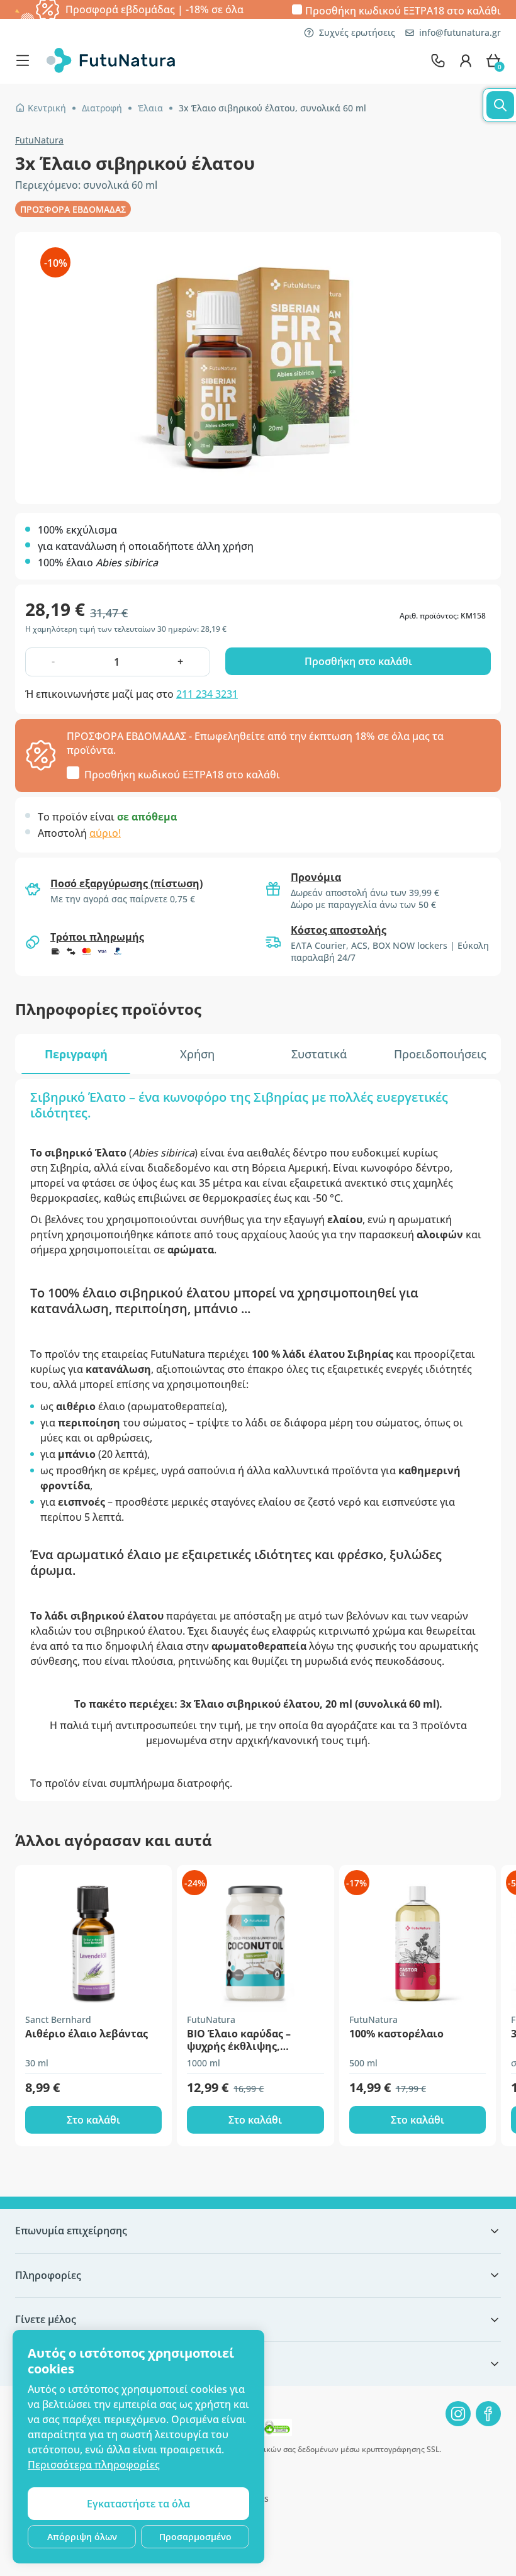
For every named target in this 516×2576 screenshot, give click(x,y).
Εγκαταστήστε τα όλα (138, 2504)
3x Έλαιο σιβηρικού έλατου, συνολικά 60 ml (272, 108)
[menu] (26, 60)
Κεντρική (47, 108)
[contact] (438, 60)
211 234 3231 (207, 694)
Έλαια (150, 108)
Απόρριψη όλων (82, 2537)
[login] (466, 60)
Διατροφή (102, 108)
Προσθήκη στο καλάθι (358, 661)
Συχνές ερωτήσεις (357, 32)
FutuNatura (39, 140)
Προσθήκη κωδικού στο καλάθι (403, 10)
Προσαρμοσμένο (195, 2537)
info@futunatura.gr (460, 32)
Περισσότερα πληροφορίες (94, 2465)
